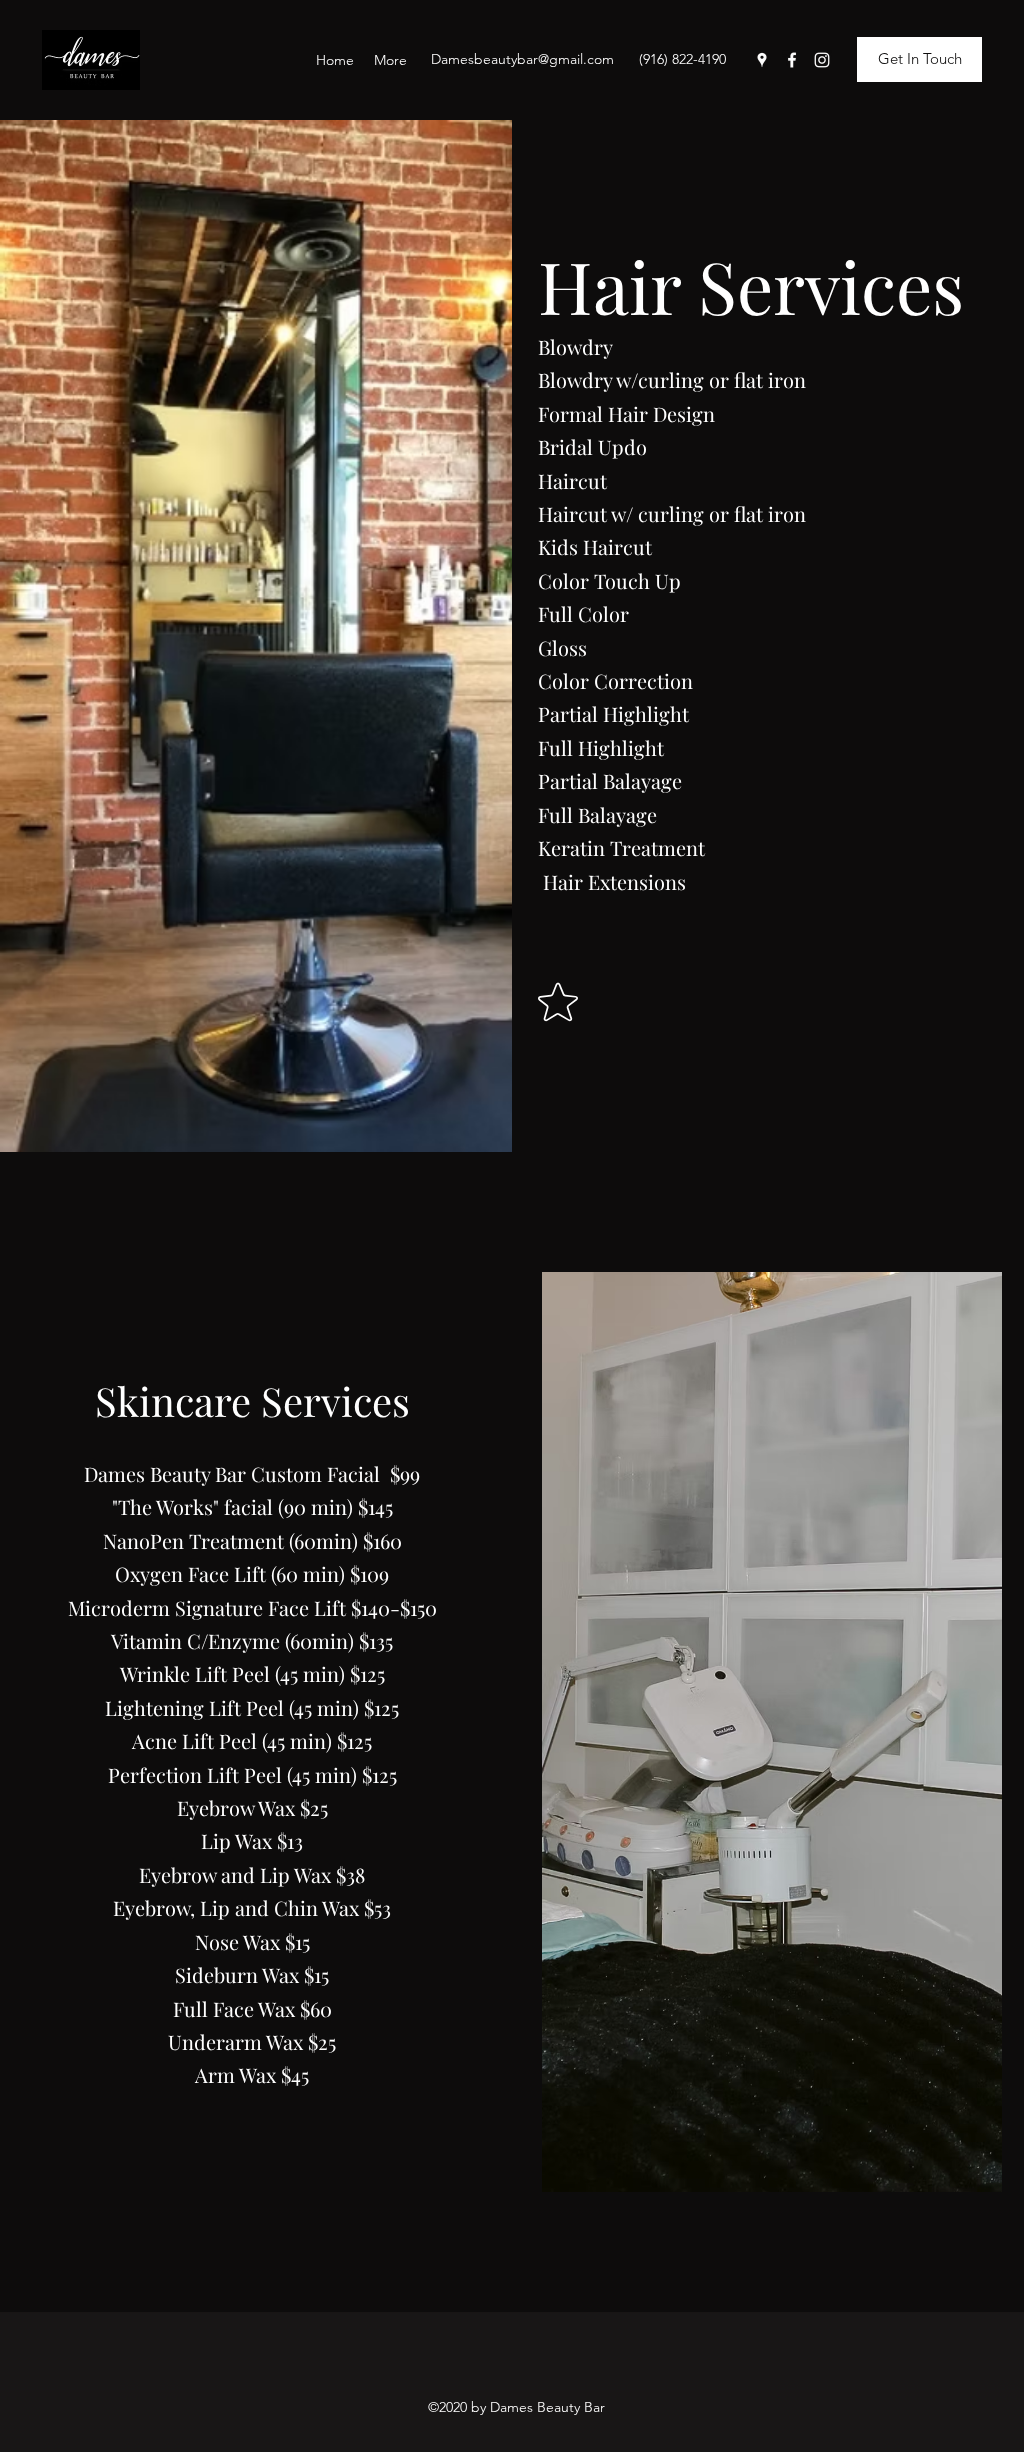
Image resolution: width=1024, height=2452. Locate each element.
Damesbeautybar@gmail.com (522, 59)
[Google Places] (762, 60)
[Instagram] (822, 60)
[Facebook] (792, 60)
